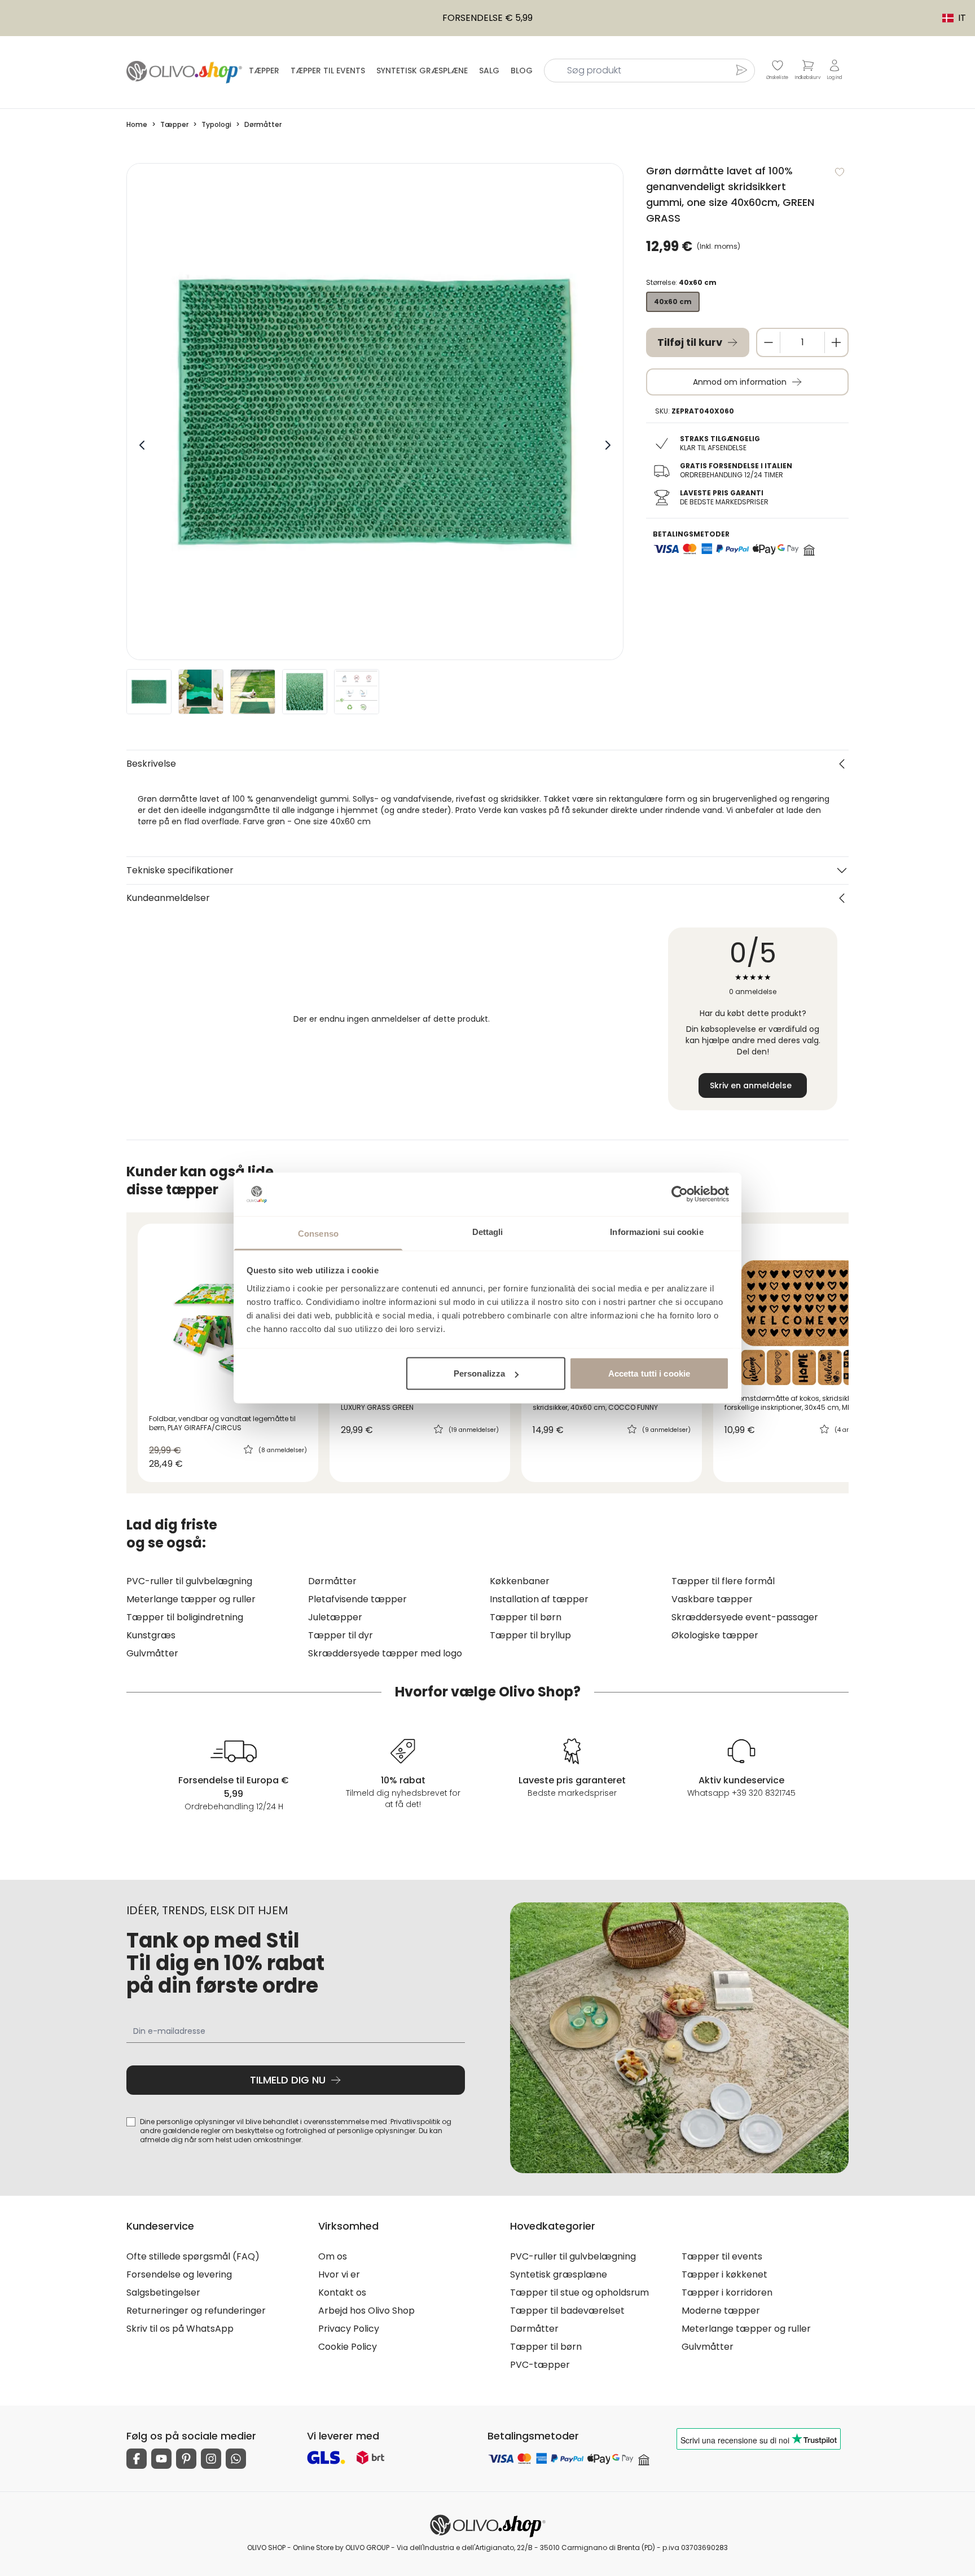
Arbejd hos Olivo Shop (366, 2311)
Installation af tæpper (539, 1599)
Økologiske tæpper (715, 1635)
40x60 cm (673, 302)
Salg (489, 71)
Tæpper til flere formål (723, 1581)
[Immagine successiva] (608, 445)
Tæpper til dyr (341, 1635)
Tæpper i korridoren (727, 2293)
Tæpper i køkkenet (724, 2274)
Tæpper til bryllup (530, 1635)
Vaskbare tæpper (712, 1599)
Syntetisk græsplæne (422, 71)
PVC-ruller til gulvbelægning (189, 1581)
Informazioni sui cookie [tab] (656, 1231)
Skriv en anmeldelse (751, 1085)
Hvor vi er (339, 2274)
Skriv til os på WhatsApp (180, 2329)
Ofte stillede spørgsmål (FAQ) (193, 2256)
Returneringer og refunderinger (196, 2311)
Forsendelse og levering (179, 2274)
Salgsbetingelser (163, 2293)
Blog (522, 71)
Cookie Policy (348, 2347)
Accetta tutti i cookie (649, 1373)
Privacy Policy (349, 2329)
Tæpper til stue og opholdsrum (579, 2293)
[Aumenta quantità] (836, 342)
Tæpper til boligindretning (185, 1617)
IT (948, 18)
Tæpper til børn (526, 1617)
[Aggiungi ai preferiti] (840, 172)
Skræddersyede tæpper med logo (385, 1653)
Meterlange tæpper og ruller (191, 1599)
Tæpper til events (328, 71)
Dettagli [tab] (488, 1231)
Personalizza (479, 1373)
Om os (333, 2256)
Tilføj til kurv (690, 342)
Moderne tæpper (721, 2311)
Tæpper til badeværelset (567, 2311)
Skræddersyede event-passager (745, 1617)
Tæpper (264, 71)
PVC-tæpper (540, 2365)
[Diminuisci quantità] (768, 342)
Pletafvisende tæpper (357, 1599)
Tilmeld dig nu (288, 2080)
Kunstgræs (151, 1635)
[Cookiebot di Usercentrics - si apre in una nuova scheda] (680, 1194)
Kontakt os (342, 2293)
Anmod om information (740, 382)
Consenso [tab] (318, 1233)
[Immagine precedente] (142, 445)
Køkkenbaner (520, 1581)
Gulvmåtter (152, 1653)
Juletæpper (335, 1617)
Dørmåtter (332, 1581)
